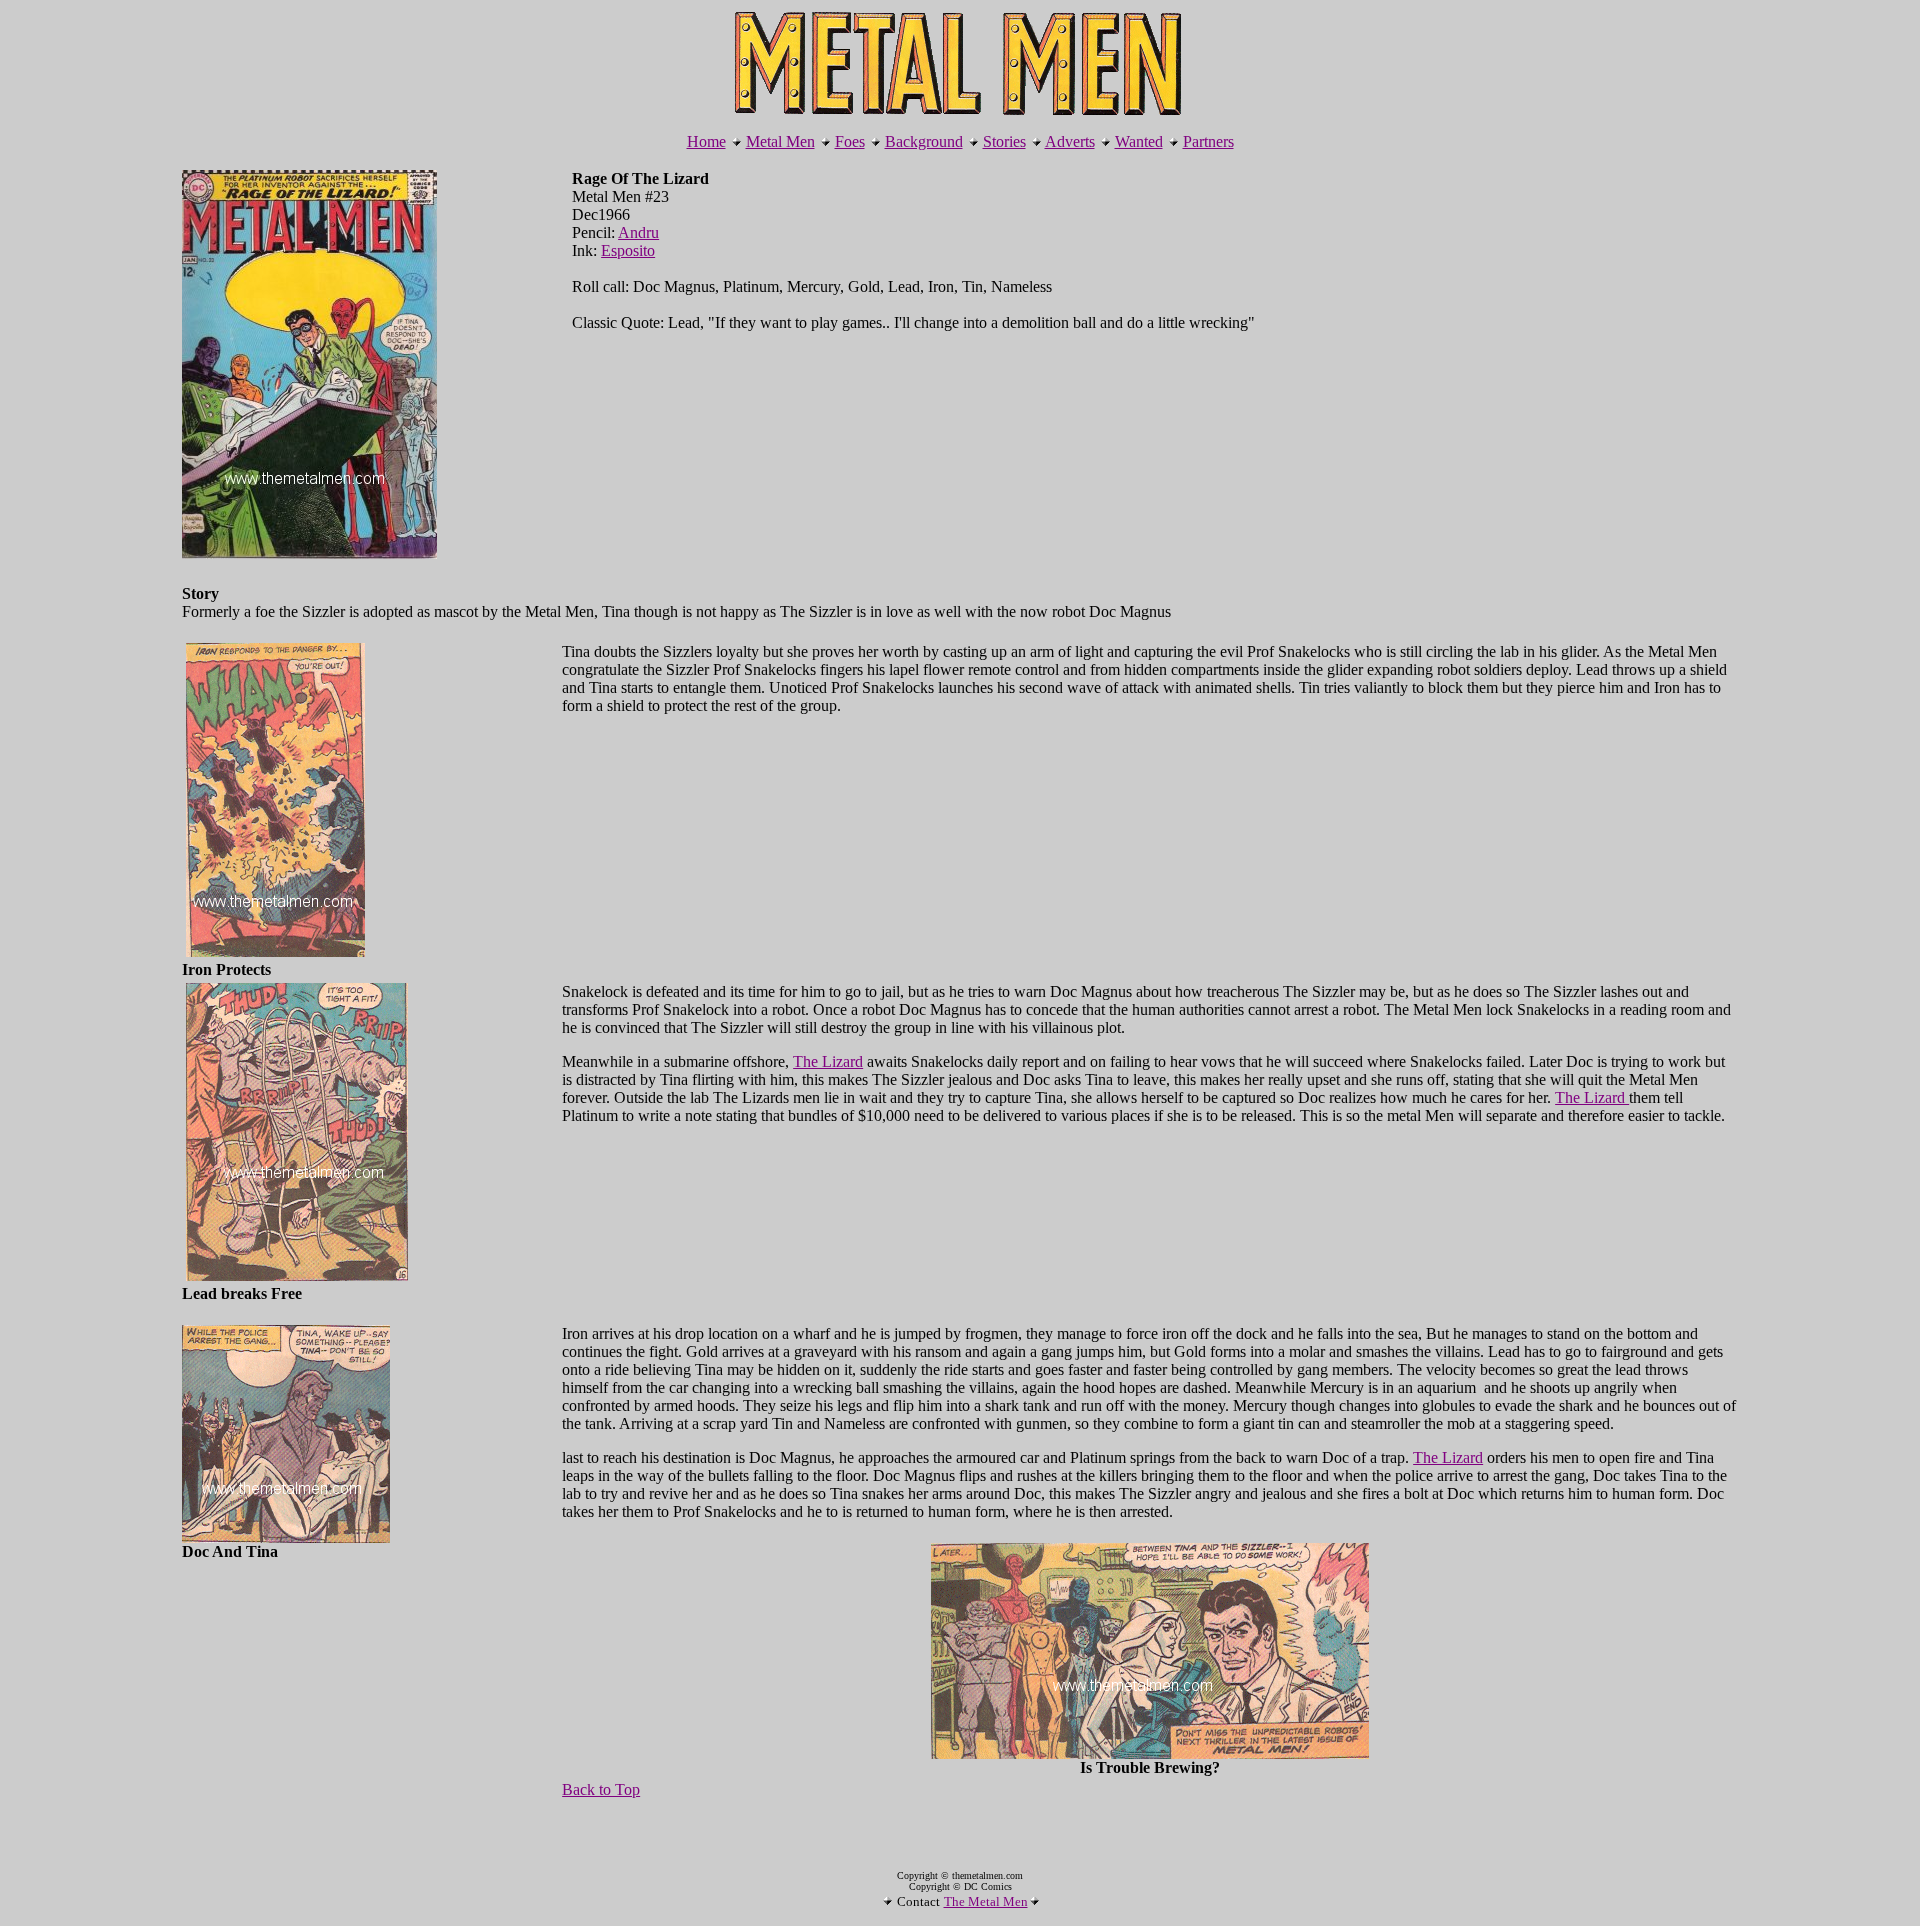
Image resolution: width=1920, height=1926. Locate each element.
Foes (850, 141)
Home (706, 141)
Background (924, 141)
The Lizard (828, 1061)
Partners (1208, 141)
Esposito (628, 250)
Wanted (1139, 141)
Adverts (1070, 141)
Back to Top (601, 1789)
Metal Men (780, 141)
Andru (638, 232)
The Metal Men (986, 1901)
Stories (1004, 141)
